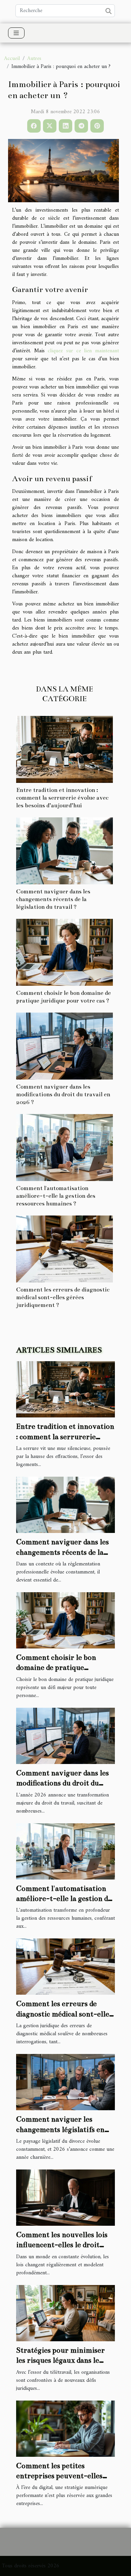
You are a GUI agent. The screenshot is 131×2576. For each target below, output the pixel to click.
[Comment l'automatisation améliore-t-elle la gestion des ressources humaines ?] (64, 1148)
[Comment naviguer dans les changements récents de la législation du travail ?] (64, 851)
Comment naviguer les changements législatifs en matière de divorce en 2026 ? (64, 2129)
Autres (34, 59)
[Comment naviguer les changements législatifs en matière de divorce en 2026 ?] (65, 2082)
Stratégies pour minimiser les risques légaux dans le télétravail (60, 2360)
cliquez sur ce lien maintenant (83, 351)
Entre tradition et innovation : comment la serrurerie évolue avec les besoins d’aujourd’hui (62, 798)
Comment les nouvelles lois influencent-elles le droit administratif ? (62, 2245)
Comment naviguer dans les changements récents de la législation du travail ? (53, 899)
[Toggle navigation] (16, 33)
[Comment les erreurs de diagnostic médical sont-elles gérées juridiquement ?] (64, 1249)
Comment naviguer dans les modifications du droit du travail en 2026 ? (63, 1094)
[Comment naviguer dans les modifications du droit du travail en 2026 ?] (64, 1046)
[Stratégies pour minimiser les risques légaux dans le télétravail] (65, 2313)
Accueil (12, 59)
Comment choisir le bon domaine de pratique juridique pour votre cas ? (60, 1668)
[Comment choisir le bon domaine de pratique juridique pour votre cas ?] (64, 952)
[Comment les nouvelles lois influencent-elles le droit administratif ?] (65, 2197)
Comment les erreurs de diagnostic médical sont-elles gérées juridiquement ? (63, 1297)
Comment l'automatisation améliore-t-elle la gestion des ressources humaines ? (56, 1196)
